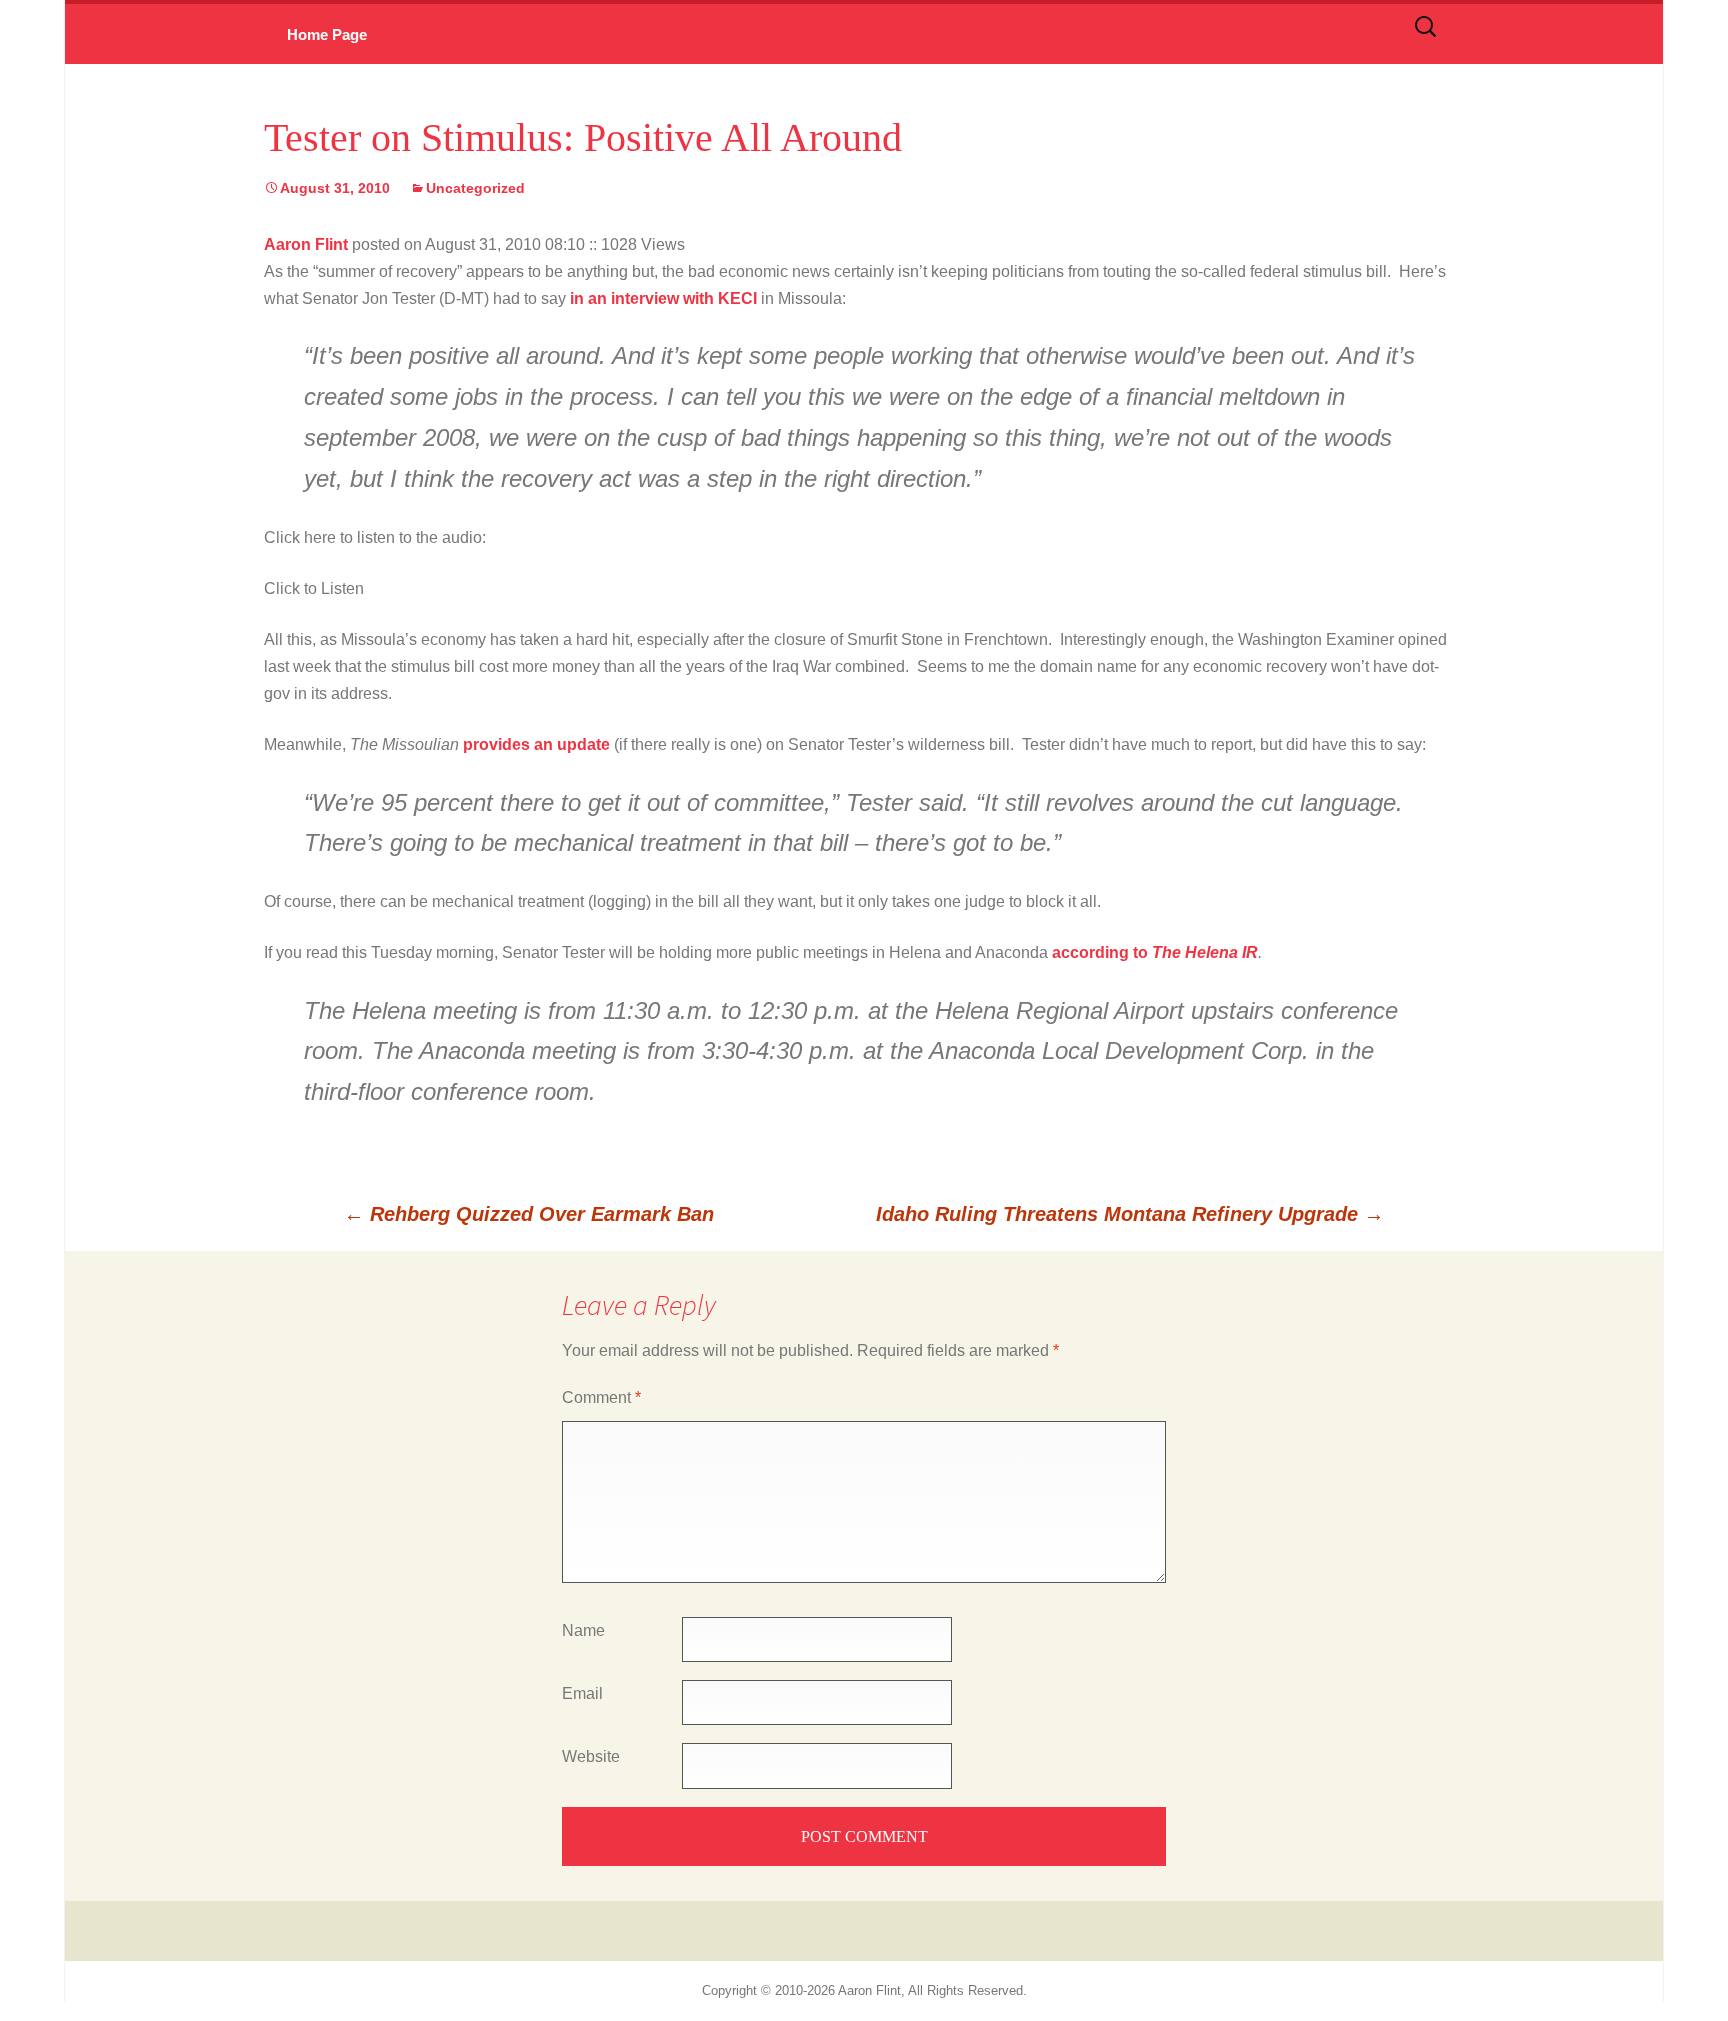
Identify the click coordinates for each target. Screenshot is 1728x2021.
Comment (601, 1397)
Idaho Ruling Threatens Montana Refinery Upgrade (1130, 1214)
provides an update (536, 744)
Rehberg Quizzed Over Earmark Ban (529, 1214)
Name (583, 1630)
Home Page (327, 34)
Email (582, 1693)
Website (591, 1756)
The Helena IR (1205, 952)
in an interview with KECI (665, 298)
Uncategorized (475, 188)
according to (1100, 952)
